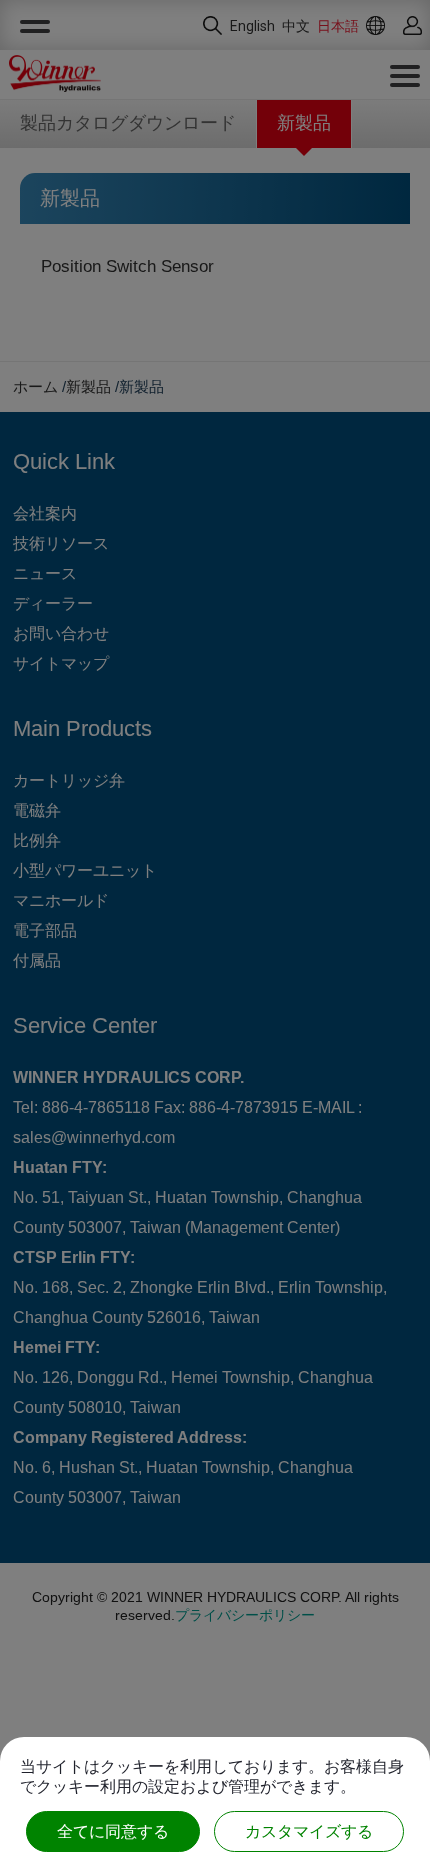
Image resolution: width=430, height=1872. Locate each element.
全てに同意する (113, 1831)
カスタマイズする (309, 1831)
